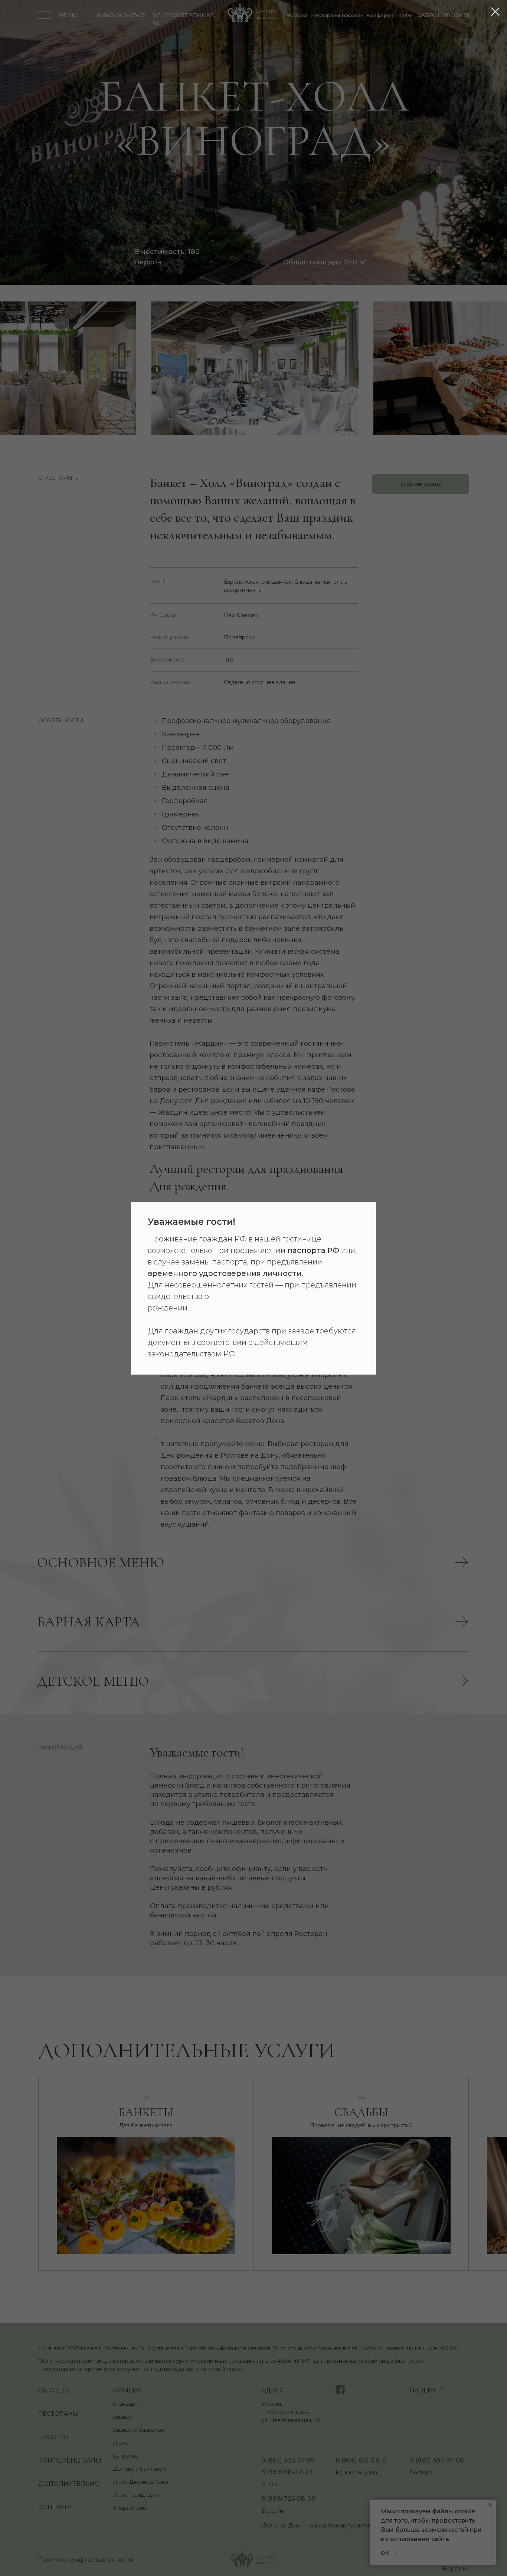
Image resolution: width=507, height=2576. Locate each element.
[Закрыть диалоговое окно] (495, 12)
